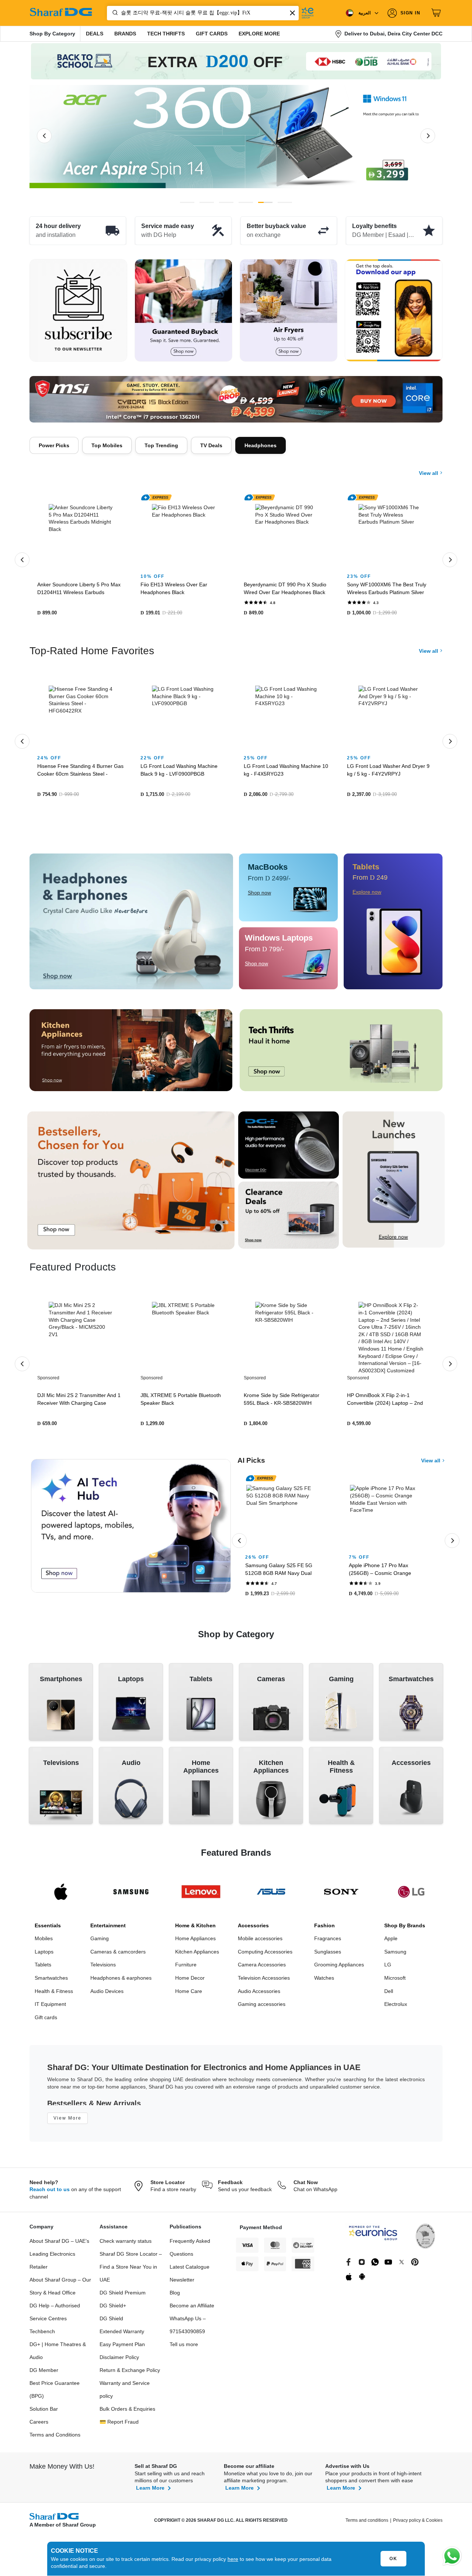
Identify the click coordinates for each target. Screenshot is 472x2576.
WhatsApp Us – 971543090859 (188, 2329)
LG (388, 1968)
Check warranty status (126, 2245)
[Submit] (114, 13)
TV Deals (211, 445)
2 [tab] (207, 202)
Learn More (150, 2491)
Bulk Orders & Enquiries (127, 2413)
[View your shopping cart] (437, 13)
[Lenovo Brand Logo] (201, 1895)
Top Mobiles (107, 445)
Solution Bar (44, 2413)
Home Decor (190, 1982)
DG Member (44, 2374)
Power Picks (54, 445)
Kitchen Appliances (197, 1955)
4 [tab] (246, 202)
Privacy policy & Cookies (418, 2524)
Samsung (395, 1955)
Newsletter (182, 2283)
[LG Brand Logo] (411, 1895)
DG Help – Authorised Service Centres (55, 2316)
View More (67, 2122)
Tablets (43, 1968)
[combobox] (203, 13)
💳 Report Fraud (119, 2425)
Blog (175, 2296)
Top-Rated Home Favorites (92, 654)
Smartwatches (51, 1982)
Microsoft (395, 1982)
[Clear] (292, 13)
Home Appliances (195, 1942)
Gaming (100, 1942)
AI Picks (251, 1464)
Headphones (261, 445)
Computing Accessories (265, 1955)
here (233, 2559)
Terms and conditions (367, 2524)
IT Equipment (50, 2008)
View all (429, 468)
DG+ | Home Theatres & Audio (58, 2354)
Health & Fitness (54, 1995)
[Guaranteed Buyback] (183, 311)
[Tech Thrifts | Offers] (341, 1054)
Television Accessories (264, 1982)
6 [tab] (285, 202)
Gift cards (46, 2021)
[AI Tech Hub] (131, 1530)
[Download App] (394, 311)
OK (393, 2559)
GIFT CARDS (212, 34)
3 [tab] (226, 202)
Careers (39, 2425)
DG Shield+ (113, 2309)
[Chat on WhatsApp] (452, 2556)
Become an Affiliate (192, 2309)
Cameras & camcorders (118, 1955)
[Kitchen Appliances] (131, 1054)
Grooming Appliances (339, 1968)
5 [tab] (265, 202)
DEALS (95, 34)
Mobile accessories (260, 1942)
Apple (391, 1942)
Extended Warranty (122, 2335)
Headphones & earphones (121, 1982)
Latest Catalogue (190, 2270)
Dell (389, 1995)
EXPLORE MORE (259, 34)
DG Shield (111, 2322)
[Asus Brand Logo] (271, 1895)
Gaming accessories (262, 2008)
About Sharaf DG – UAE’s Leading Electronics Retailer (59, 2258)
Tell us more (184, 2348)
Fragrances (328, 1942)
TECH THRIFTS (166, 34)
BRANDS (125, 34)
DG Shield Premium (123, 2296)
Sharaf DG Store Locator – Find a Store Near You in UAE (131, 2270)
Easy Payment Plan (122, 2348)
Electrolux (396, 2008)
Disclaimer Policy (119, 2361)
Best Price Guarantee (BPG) (55, 2393)
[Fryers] (289, 311)
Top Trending (161, 445)
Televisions (103, 1968)
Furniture (186, 1968)
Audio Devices (107, 1995)
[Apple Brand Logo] (61, 1895)
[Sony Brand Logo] (341, 1895)
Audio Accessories (259, 1995)
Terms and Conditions (55, 2438)
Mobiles (44, 1942)
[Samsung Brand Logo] (131, 1895)
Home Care (189, 1995)
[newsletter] (78, 311)
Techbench (42, 2335)
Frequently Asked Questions (190, 2251)
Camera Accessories (262, 1968)
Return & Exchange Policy (130, 2374)
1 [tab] (187, 202)
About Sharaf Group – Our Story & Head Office (60, 2290)
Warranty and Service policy (125, 2393)
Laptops (44, 1955)
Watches (324, 1982)
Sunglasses (328, 1955)
